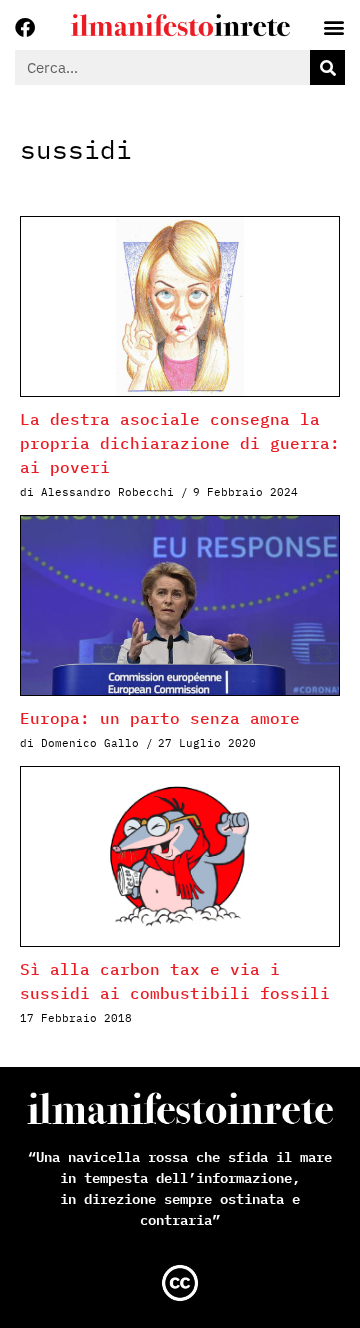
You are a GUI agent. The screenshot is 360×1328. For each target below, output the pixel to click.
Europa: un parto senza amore (160, 718)
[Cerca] (327, 67)
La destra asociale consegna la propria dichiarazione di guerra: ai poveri (180, 443)
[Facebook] (25, 28)
